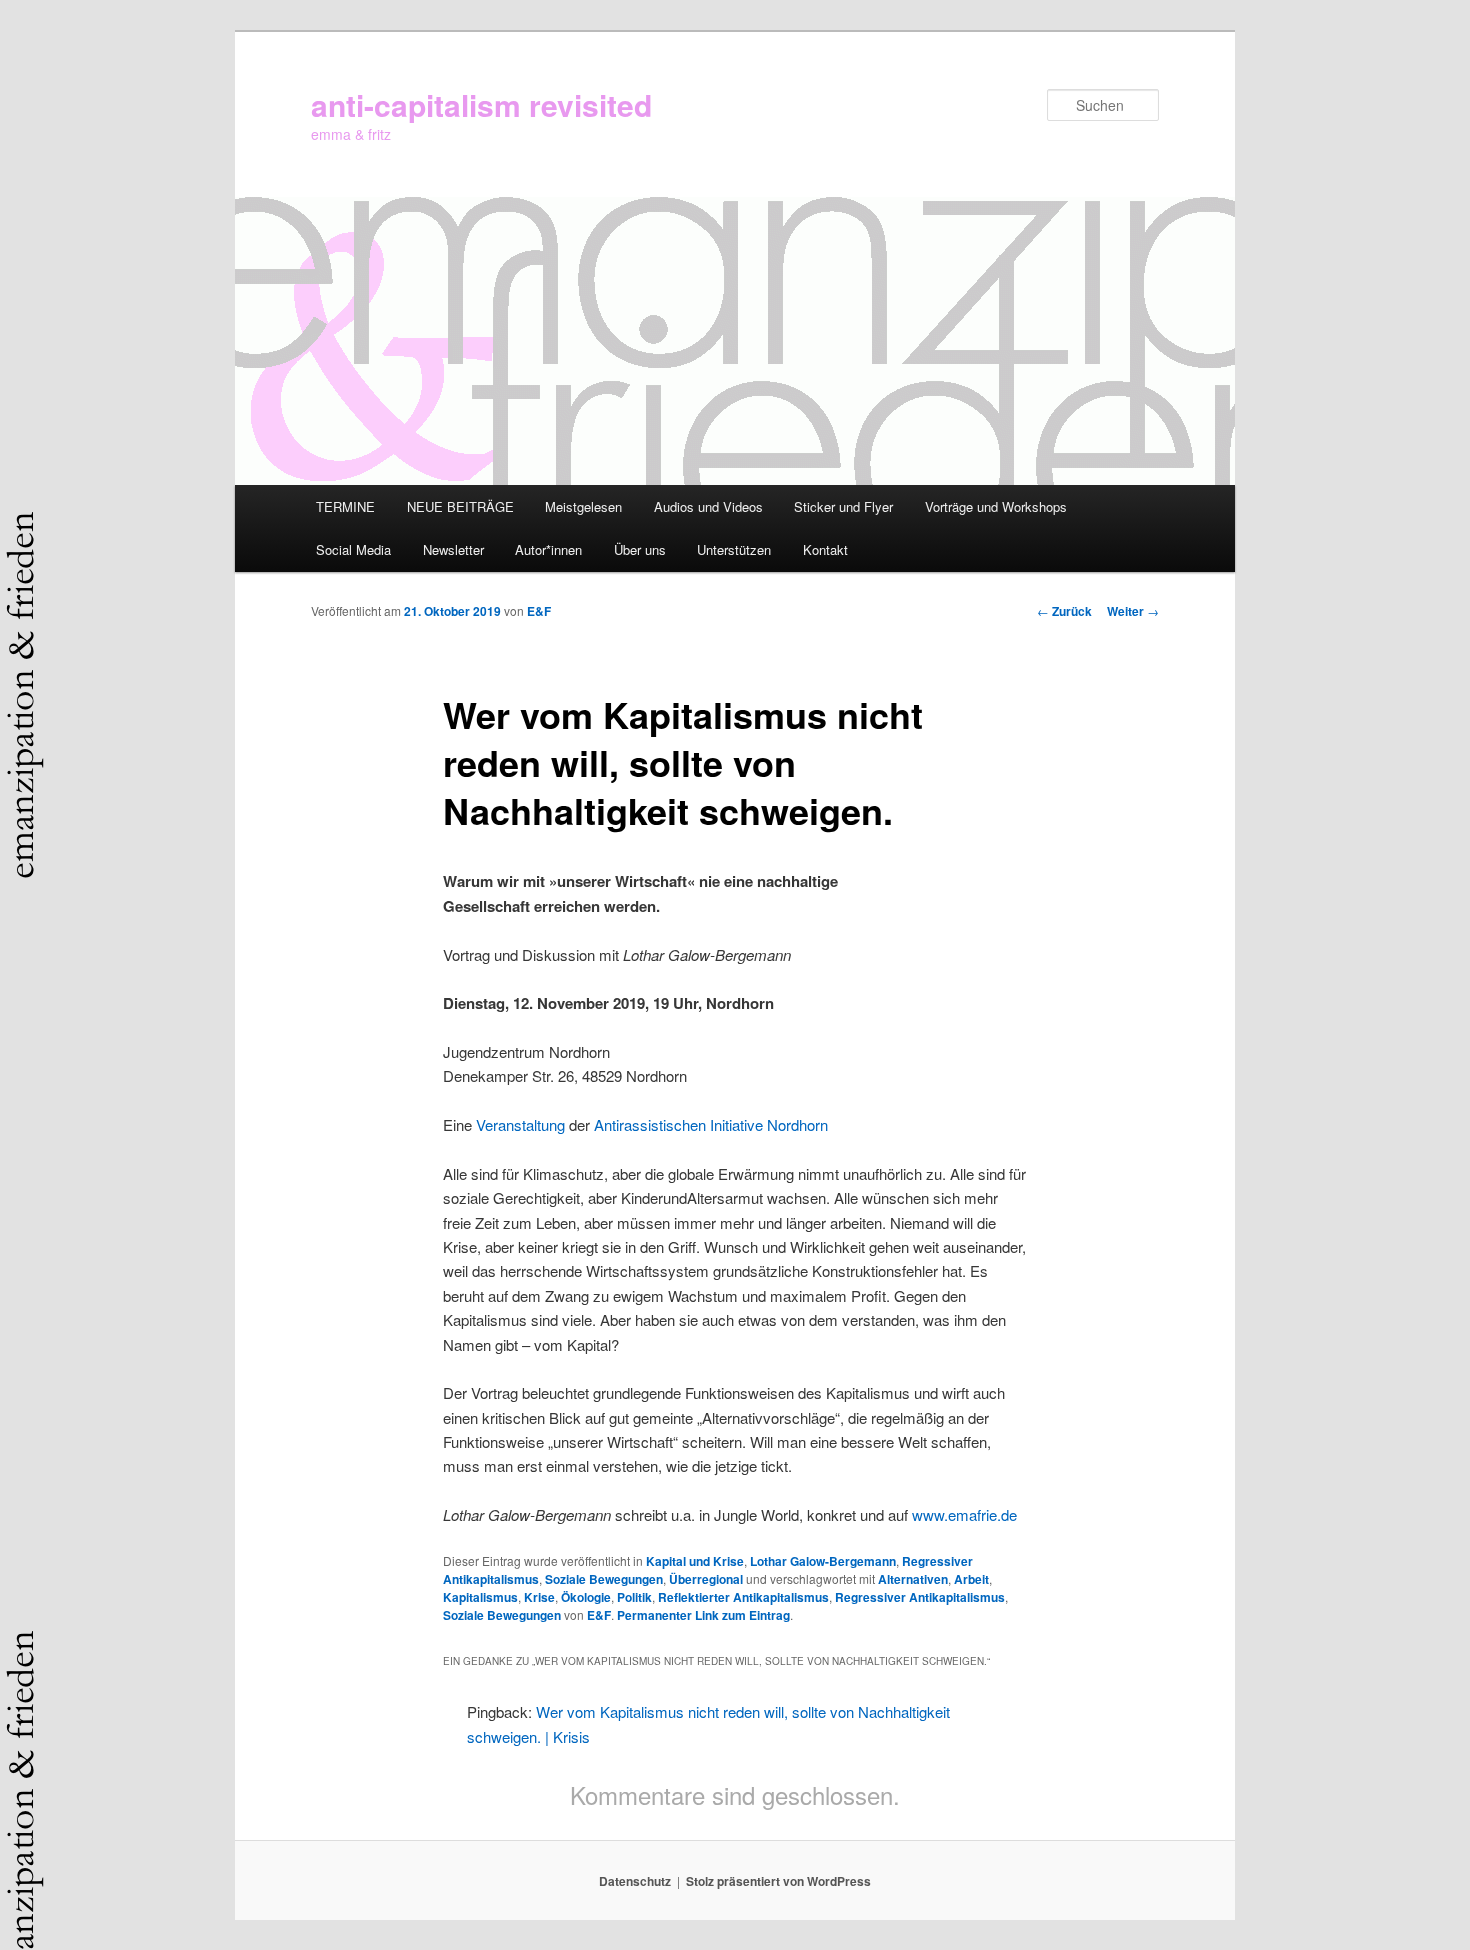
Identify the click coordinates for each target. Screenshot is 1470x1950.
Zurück (1064, 611)
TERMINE (345, 506)
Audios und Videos (708, 506)
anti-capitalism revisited (481, 104)
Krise (539, 1597)
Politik (634, 1597)
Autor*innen (548, 549)
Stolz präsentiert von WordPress (778, 1881)
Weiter (1133, 611)
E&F (539, 611)
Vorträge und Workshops (996, 506)
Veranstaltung (520, 1124)
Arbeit (971, 1579)
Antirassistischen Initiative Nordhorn (711, 1124)
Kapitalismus (480, 1597)
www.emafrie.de (964, 1514)
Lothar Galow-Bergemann (823, 1561)
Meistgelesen (583, 506)
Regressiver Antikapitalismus (920, 1597)
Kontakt (825, 549)
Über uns (640, 549)
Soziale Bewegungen (604, 1579)
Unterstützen (734, 549)
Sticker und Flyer (843, 506)
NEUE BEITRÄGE (460, 506)
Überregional (706, 1579)
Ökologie (586, 1597)
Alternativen (913, 1579)
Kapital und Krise (695, 1561)
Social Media (353, 549)
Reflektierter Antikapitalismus (743, 1597)
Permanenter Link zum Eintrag (703, 1615)
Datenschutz (635, 1881)
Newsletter (453, 549)
